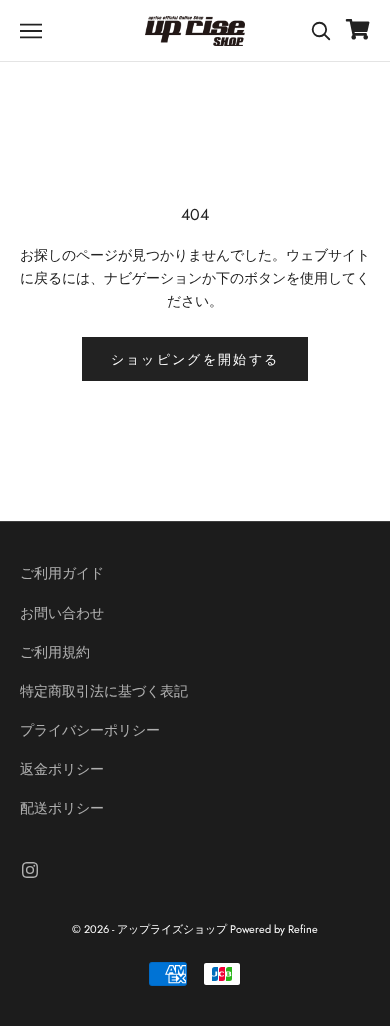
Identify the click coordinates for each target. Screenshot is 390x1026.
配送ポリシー (62, 808)
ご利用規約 (55, 652)
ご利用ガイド (62, 573)
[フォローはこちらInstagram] (30, 870)
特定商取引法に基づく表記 (104, 691)
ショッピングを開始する (195, 359)
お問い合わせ (62, 613)
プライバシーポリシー (90, 730)
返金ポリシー (62, 769)
